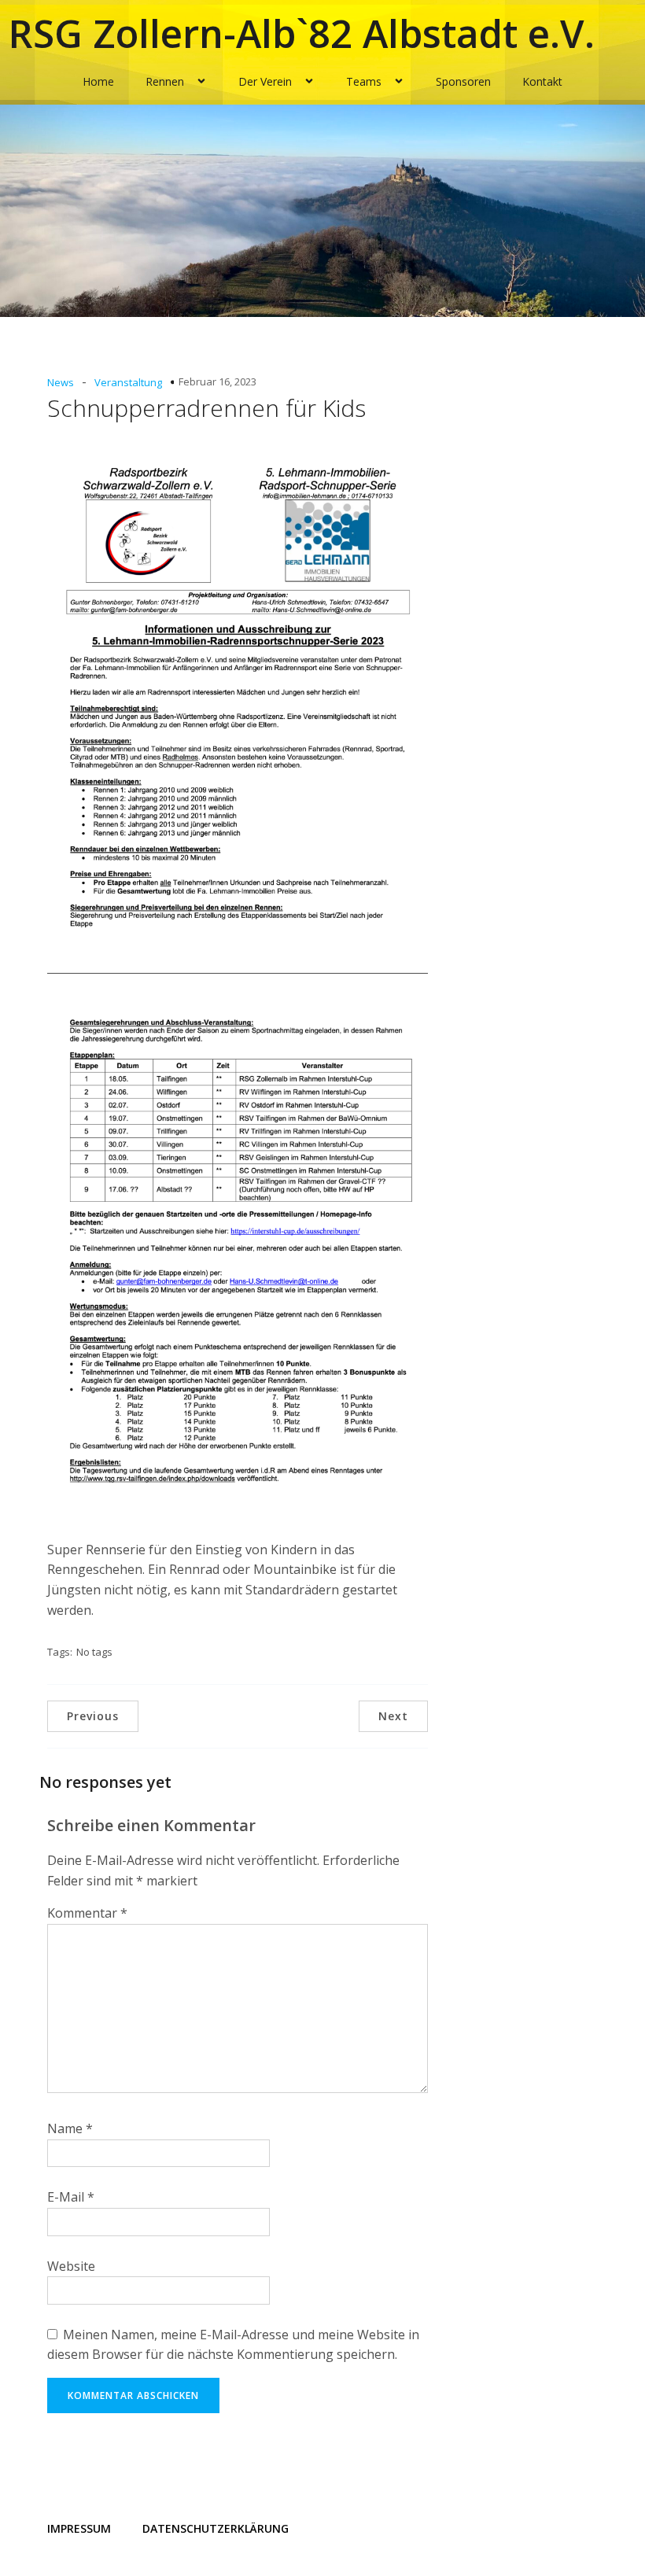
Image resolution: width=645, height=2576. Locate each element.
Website (71, 2266)
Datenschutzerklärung (216, 2528)
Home (98, 81)
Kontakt (542, 81)
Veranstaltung (128, 382)
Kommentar (87, 1913)
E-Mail (71, 2197)
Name (70, 2128)
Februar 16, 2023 (217, 381)
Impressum (79, 2528)
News (61, 382)
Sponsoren (463, 81)
